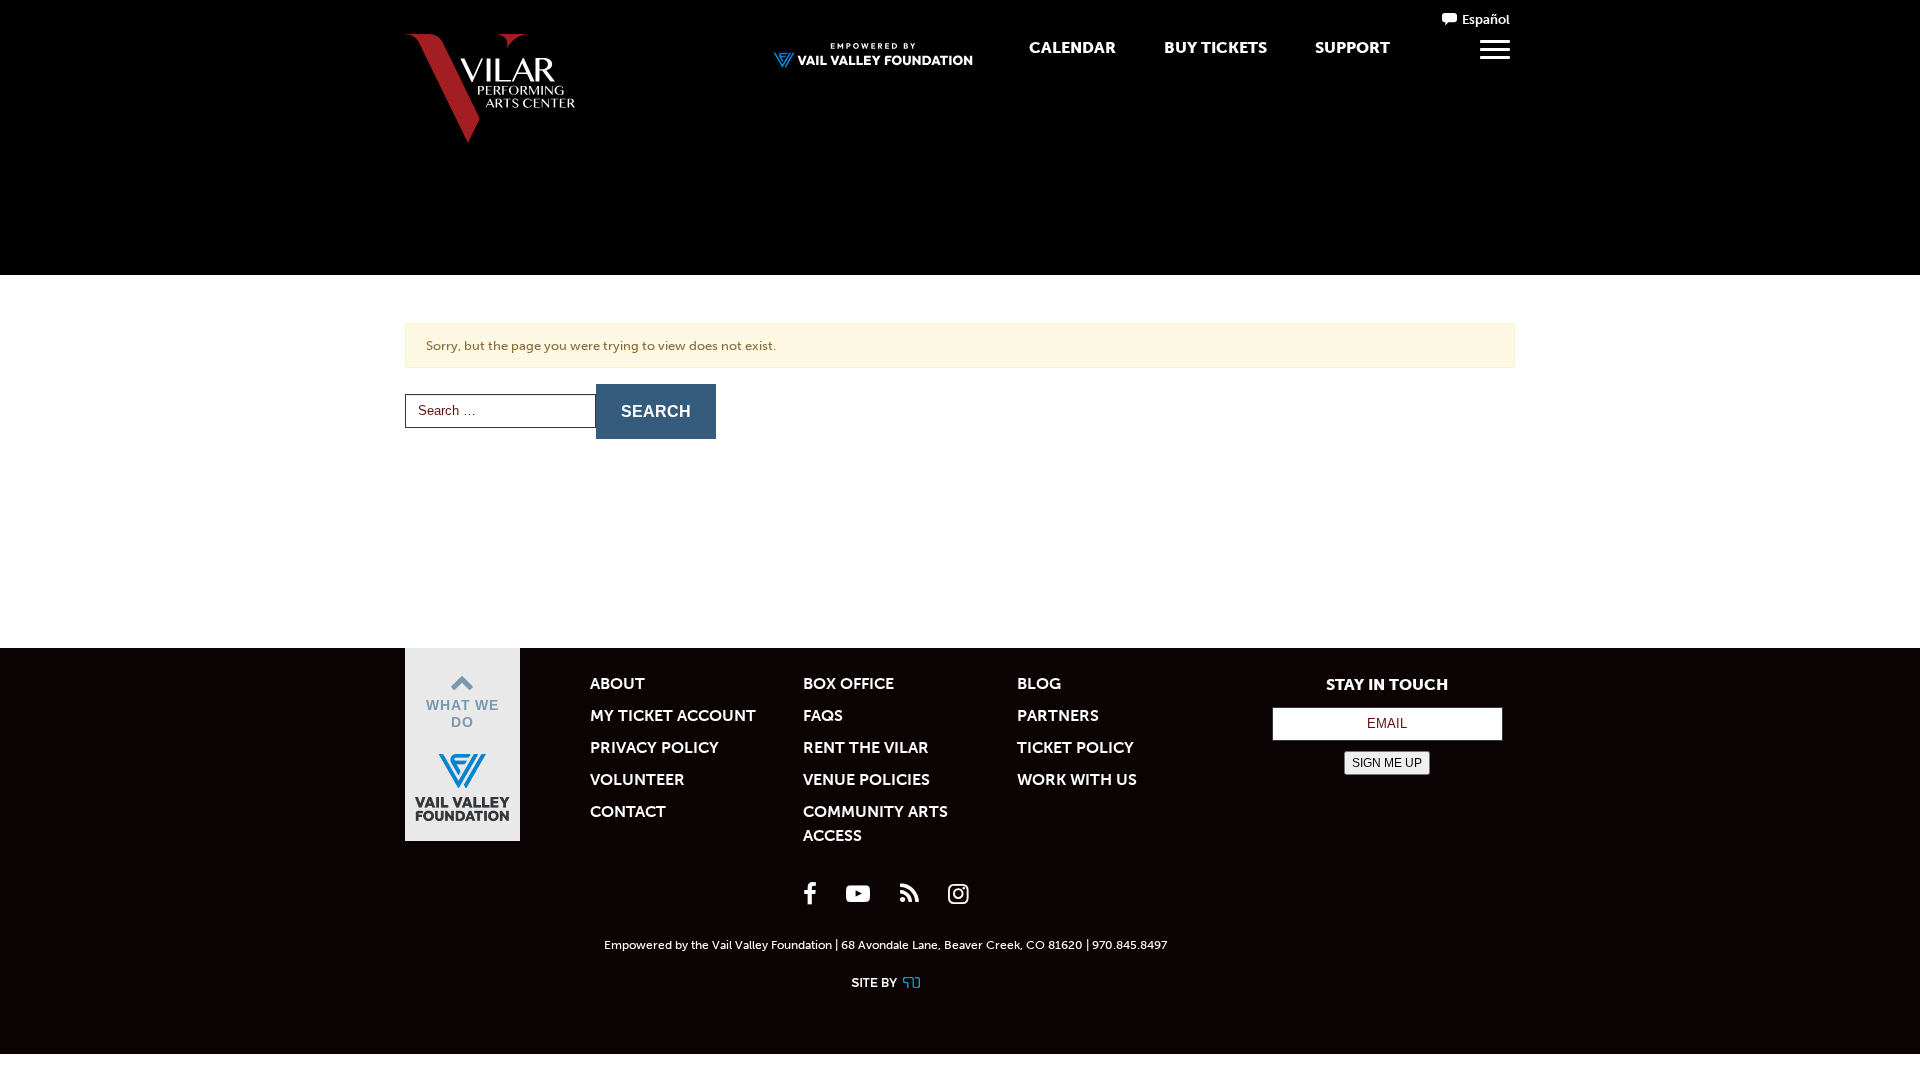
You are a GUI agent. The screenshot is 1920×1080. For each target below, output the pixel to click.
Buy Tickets (1215, 47)
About (617, 683)
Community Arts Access (875, 823)
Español (1486, 19)
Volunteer (637, 779)
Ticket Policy (1075, 747)
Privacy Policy (654, 747)
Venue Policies (866, 779)
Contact (628, 811)
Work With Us (1077, 779)
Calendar (1072, 47)
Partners (1058, 715)
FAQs (823, 715)
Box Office (848, 683)
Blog (1039, 683)
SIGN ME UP (1387, 763)
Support (1352, 47)
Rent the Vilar (866, 747)
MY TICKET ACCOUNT (673, 715)
